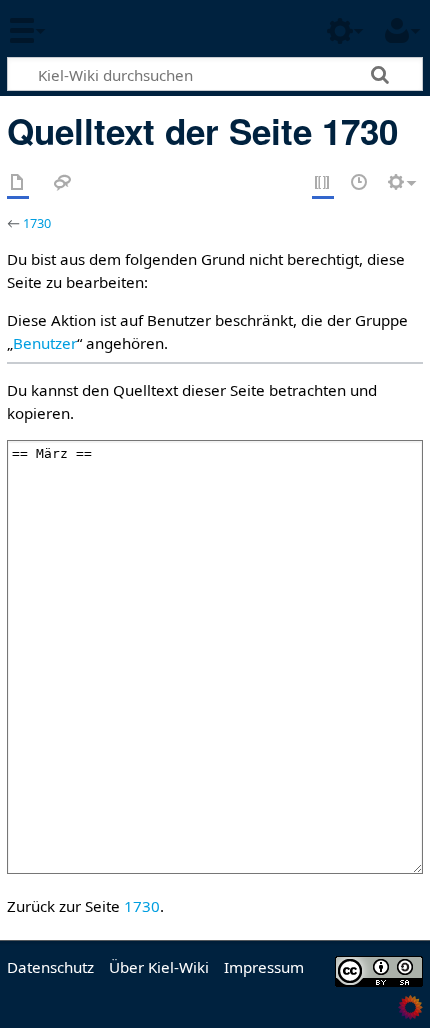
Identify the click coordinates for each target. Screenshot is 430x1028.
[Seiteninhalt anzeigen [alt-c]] (18, 183)
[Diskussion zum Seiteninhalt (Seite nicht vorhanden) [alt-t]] (63, 183)
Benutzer (45, 343)
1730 (37, 223)
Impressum (264, 967)
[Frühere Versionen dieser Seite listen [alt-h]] (360, 183)
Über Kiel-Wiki (159, 967)
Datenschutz (50, 967)
